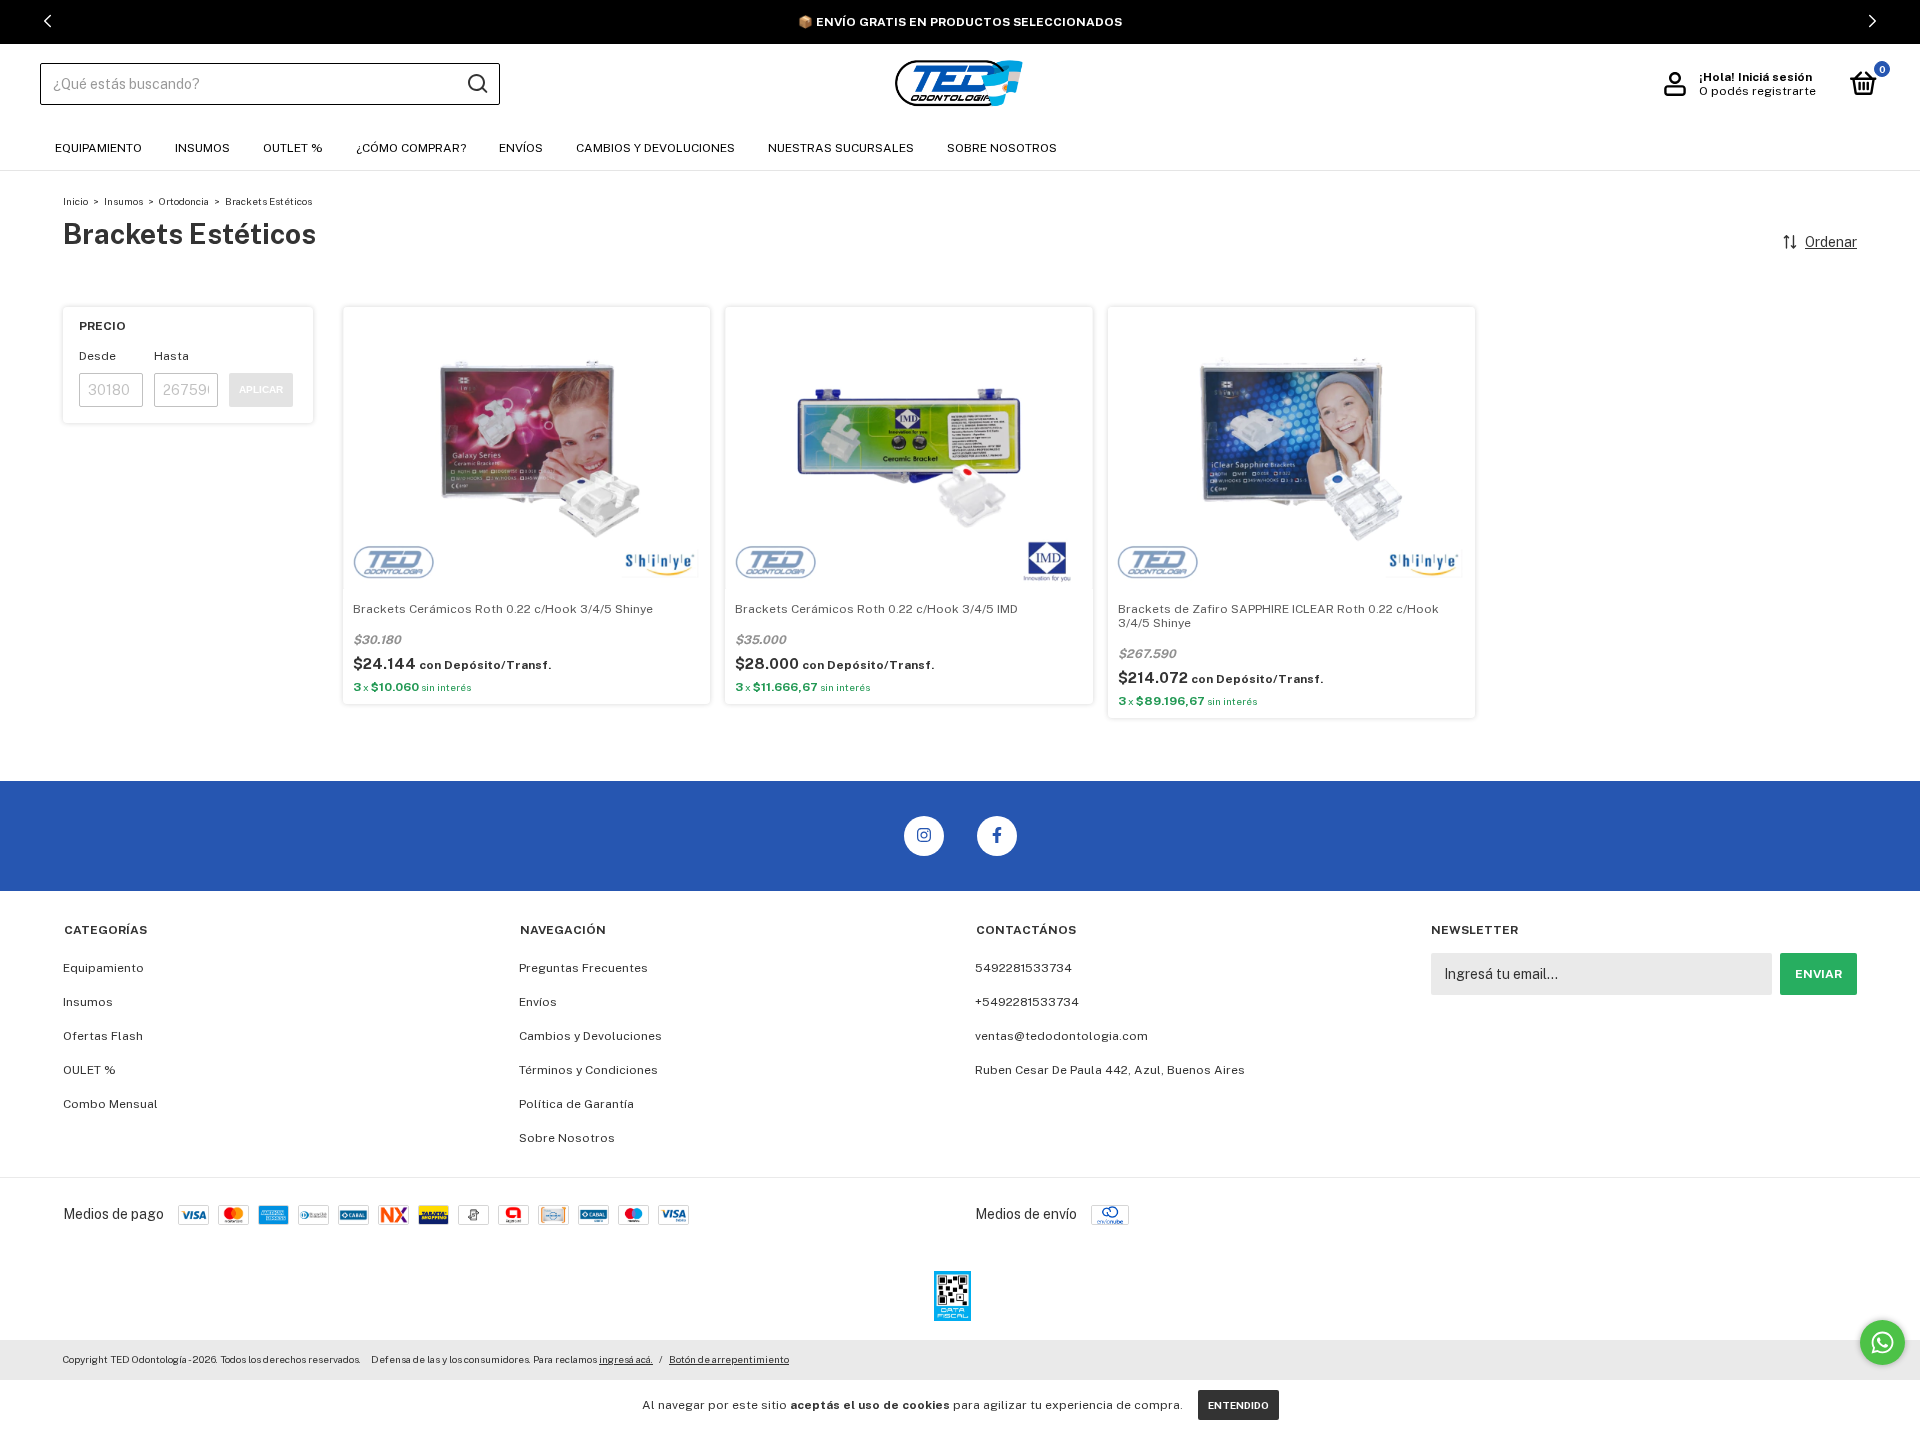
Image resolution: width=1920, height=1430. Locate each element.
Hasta (171, 356)
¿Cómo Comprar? (411, 148)
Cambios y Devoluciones (655, 148)
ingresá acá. (626, 1359)
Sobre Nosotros (1002, 148)
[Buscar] (476, 84)
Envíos (521, 148)
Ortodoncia (184, 201)
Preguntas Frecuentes (583, 968)
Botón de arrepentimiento (729, 1359)
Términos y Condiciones (588, 1070)
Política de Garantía (576, 1104)
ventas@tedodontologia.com (1061, 1036)
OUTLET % (293, 148)
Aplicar (261, 389)
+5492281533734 (1027, 1002)
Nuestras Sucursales (841, 148)
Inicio (75, 201)
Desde (97, 356)
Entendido (1238, 1405)
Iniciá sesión (1775, 77)
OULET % (89, 1070)
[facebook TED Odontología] (997, 836)
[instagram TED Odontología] (924, 836)
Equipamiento (98, 148)
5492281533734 (1023, 968)
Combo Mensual (110, 1104)
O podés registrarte (1757, 91)
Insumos (202, 148)
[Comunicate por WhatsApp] (1882, 1342)
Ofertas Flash (103, 1036)
